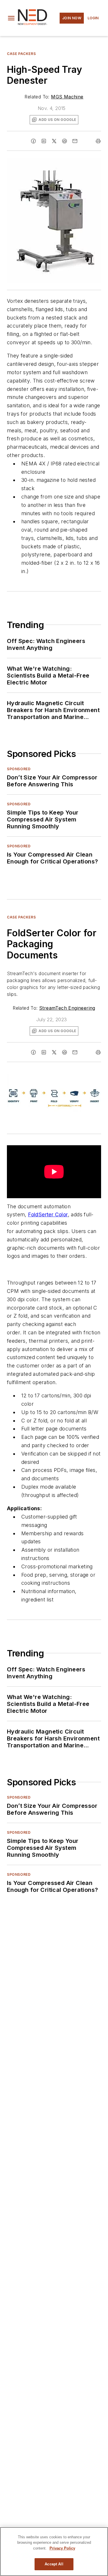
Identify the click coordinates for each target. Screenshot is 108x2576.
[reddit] (65, 141)
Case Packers (21, 54)
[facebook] (33, 141)
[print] (98, 141)
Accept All (54, 2564)
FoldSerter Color (48, 1214)
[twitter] (54, 141)
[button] (11, 18)
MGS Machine (67, 97)
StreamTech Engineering (67, 1008)
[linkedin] (44, 141)
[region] (54, 2552)
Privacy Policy (62, 2548)
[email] (75, 141)
